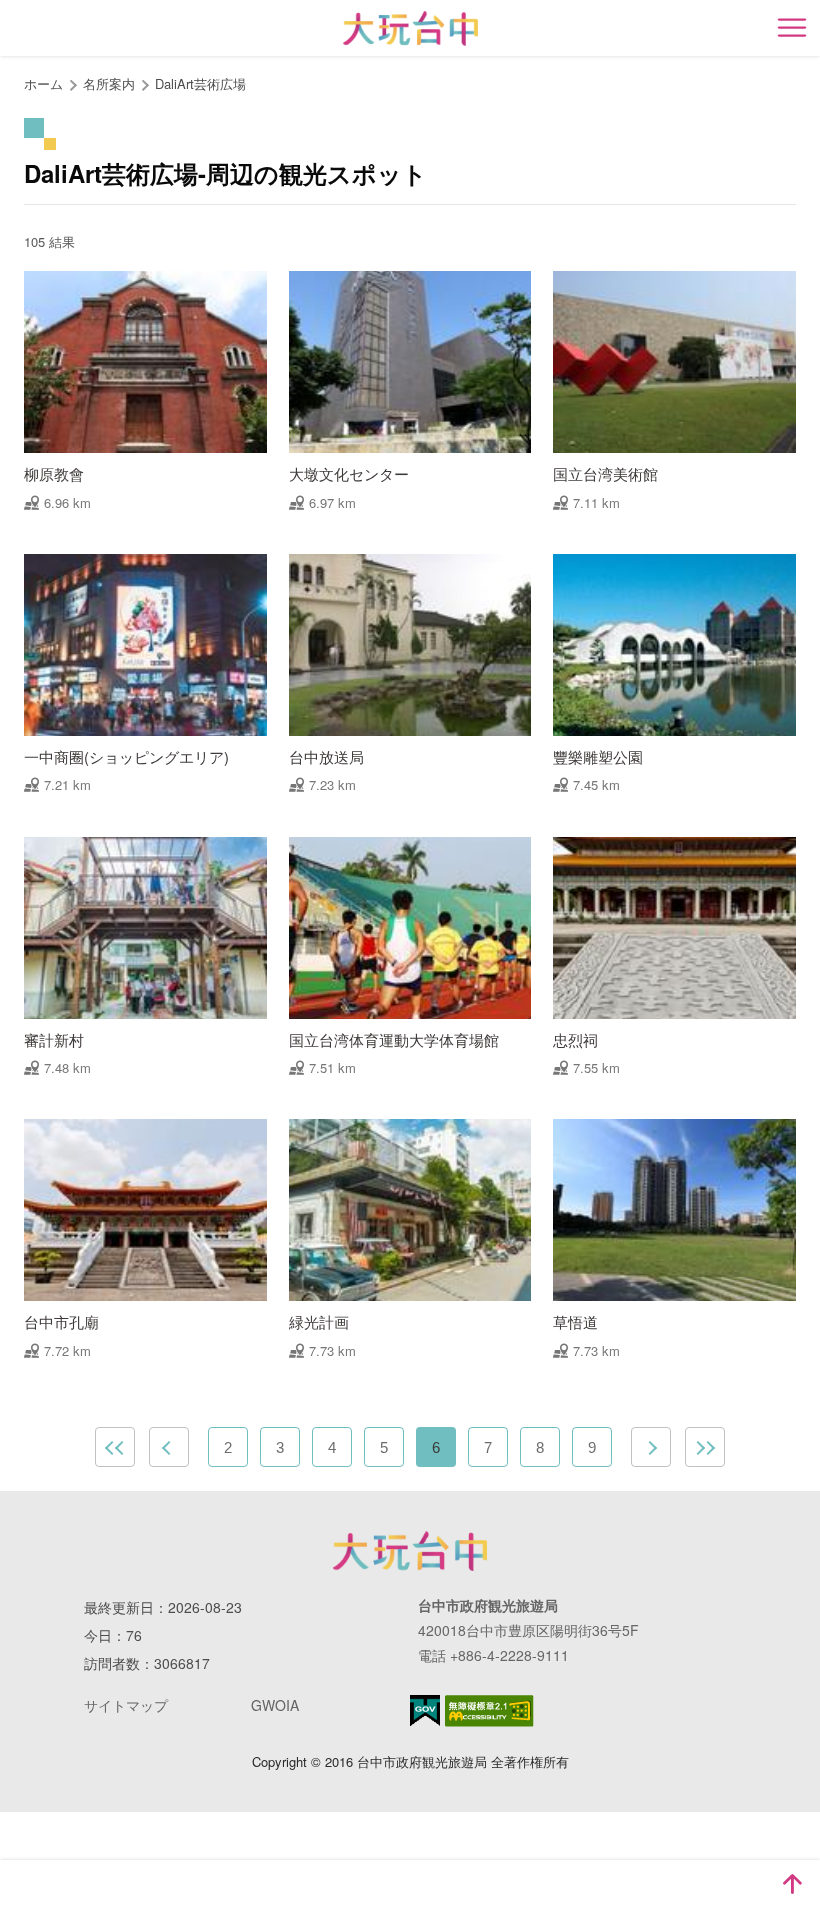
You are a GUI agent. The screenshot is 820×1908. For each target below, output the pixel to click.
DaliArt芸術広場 (200, 83)
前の (169, 1447)
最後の (705, 1447)
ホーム (43, 83)
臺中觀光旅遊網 (410, 28)
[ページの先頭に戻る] (792, 1884)
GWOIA (275, 1705)
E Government (425, 1710)
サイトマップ (126, 1705)
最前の (115, 1447)
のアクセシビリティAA (489, 1711)
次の (651, 1447)
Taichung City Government (410, 1551)
